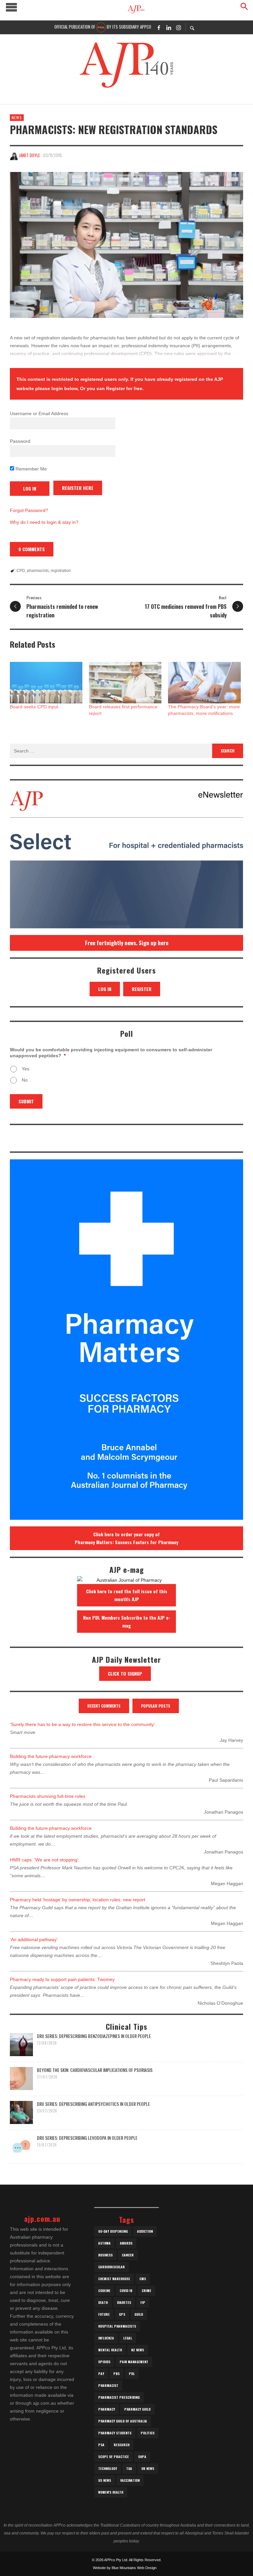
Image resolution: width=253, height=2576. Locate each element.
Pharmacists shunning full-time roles (48, 1796)
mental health (110, 2350)
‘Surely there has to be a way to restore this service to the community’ (82, 1724)
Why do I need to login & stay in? (44, 522)
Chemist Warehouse (114, 2279)
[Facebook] (159, 27)
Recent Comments (104, 1706)
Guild (139, 2314)
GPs (122, 2314)
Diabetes (124, 2302)
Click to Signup (125, 1673)
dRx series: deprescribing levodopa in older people (87, 2138)
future (104, 2314)
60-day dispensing (113, 2231)
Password (20, 441)
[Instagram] (179, 27)
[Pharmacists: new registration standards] (126, 245)
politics (148, 2433)
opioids (104, 2362)
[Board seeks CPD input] (46, 683)
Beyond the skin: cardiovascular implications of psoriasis (95, 2070)
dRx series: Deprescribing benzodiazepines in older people (94, 2036)
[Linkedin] (169, 27)
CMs (143, 2279)
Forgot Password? (29, 510)
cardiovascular (112, 2267)
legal (128, 2338)
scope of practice (113, 2457)
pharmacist (108, 2385)
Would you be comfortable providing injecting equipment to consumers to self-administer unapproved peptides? (111, 1053)
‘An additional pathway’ (34, 1939)
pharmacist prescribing (119, 2397)
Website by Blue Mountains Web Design (125, 2568)
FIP (143, 2302)
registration (61, 571)
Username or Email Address (39, 413)
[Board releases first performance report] (125, 683)
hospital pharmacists (117, 2326)
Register (142, 989)
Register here (78, 488)
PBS (116, 2374)
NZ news (138, 2350)
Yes (26, 1069)
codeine (104, 2291)
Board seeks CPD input (34, 707)
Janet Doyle (29, 155)
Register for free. (125, 388)
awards (126, 2243)
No (25, 1080)
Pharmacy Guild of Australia (123, 2421)
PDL (132, 2374)
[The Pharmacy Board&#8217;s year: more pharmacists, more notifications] (204, 683)
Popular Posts (156, 1706)
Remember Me (30, 469)
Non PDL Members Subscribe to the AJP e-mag (127, 1621)
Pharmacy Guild (137, 2409)
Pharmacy (107, 2409)
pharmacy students (115, 2433)
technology (108, 2468)
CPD (21, 571)
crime (146, 2291)
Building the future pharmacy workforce (51, 1756)
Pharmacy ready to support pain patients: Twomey (62, 1979)
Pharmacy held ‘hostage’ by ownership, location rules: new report (78, 1900)
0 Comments (32, 549)
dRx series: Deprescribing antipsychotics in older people (93, 2104)
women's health (111, 2492)
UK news (148, 2468)
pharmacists (38, 571)
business (105, 2255)
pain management (134, 2362)
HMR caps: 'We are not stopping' (44, 1860)
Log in (105, 989)
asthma (104, 2243)
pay (101, 2374)
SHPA (142, 2457)
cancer (128, 2255)
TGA (129, 2468)
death (103, 2302)
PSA (101, 2445)
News (17, 117)
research (122, 2445)
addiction (145, 2231)
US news (105, 2480)
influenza (106, 2338)
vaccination (130, 2480)
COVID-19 (126, 2291)
